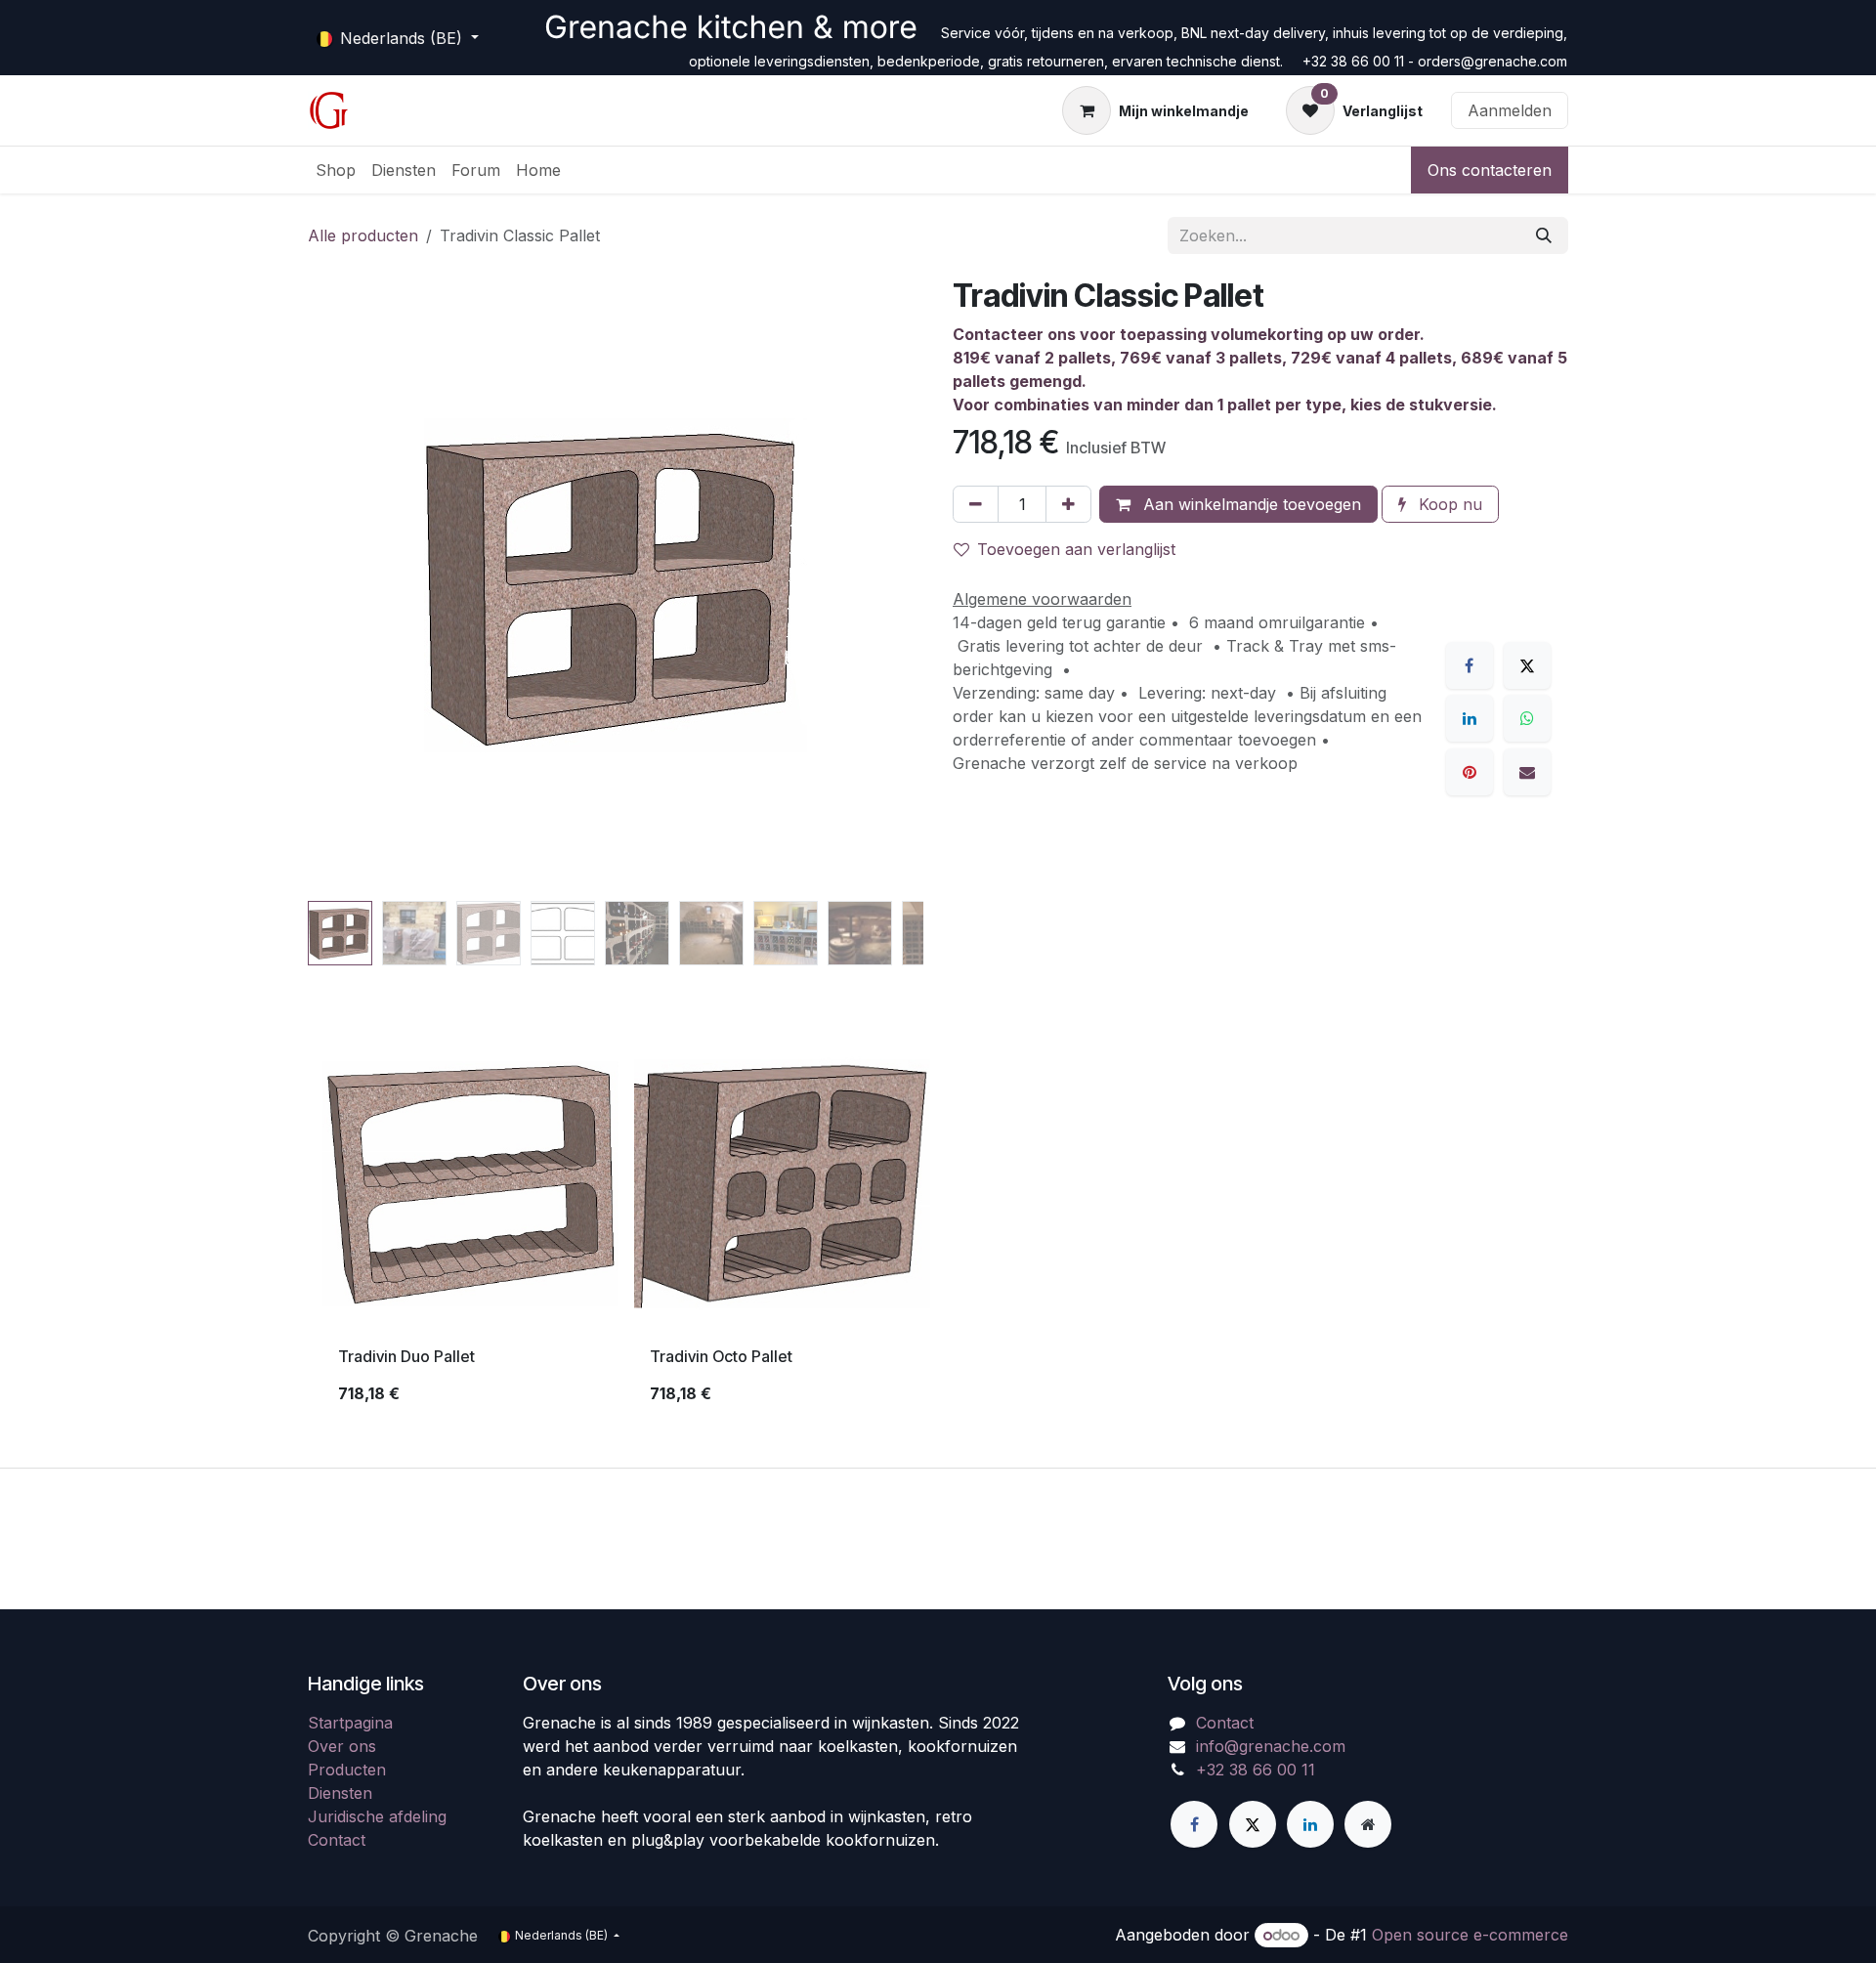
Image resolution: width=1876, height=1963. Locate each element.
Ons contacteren (1490, 170)
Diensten (340, 1793)
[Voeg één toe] (1068, 504)
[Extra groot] (1368, 1824)
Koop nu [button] (1448, 504)
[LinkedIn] (1470, 718)
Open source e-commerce (1470, 1935)
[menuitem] (336, 170)
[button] (339, 585)
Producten (347, 1770)
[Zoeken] (1544, 235)
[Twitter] (1253, 1824)
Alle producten (363, 235)
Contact (337, 1840)
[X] (1527, 665)
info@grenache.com (1271, 1746)
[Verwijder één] (976, 504)
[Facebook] (1470, 665)
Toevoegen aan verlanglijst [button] (1076, 549)
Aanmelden (1510, 110)
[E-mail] (1527, 772)
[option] (938, 1228)
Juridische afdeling (377, 1816)
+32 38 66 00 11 (1256, 1770)
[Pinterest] (1470, 772)
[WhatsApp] (1527, 718)
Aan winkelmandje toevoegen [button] (1250, 504)
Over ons (342, 1746)
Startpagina (350, 1723)
